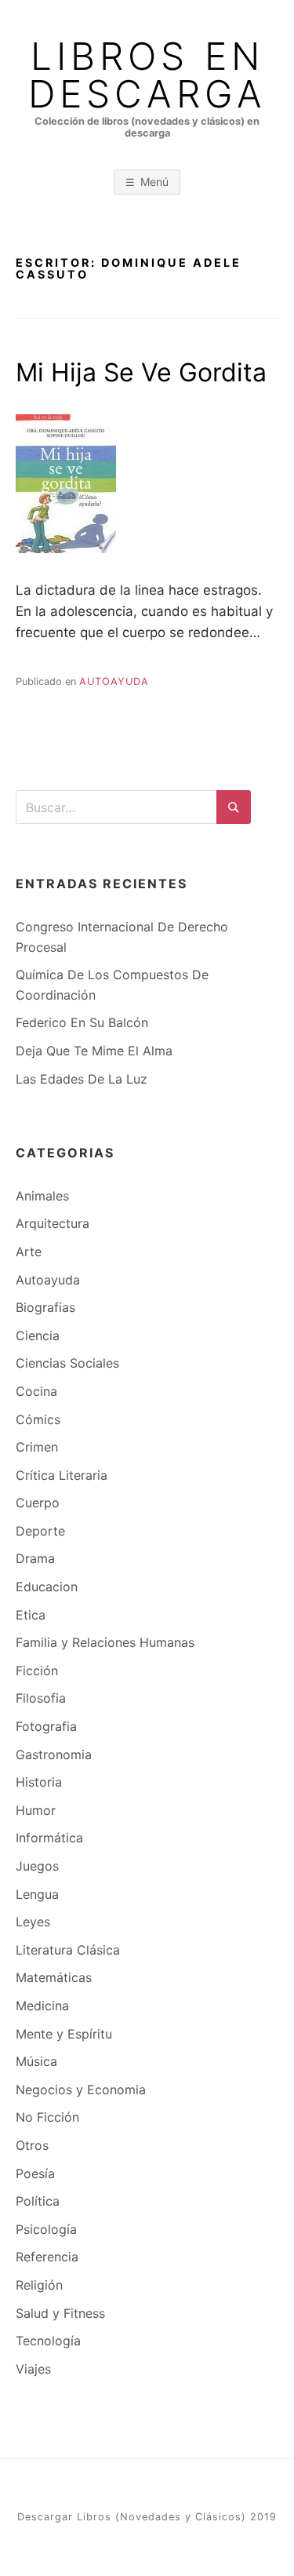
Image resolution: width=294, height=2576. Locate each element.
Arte (29, 1252)
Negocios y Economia (81, 2090)
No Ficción (47, 2117)
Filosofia (41, 1698)
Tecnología (48, 2341)
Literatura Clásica (68, 1950)
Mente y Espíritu (64, 2034)
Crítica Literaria (62, 1475)
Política (38, 2201)
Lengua (37, 1894)
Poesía (35, 2173)
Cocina (36, 1391)
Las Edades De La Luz (82, 1079)
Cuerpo (38, 1503)
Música (36, 2061)
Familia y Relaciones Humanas (105, 1642)
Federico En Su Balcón (82, 1022)
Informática (49, 1838)
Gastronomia (54, 1754)
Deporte (40, 1531)
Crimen (37, 1447)
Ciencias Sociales (67, 1363)
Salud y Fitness (60, 2313)
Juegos (37, 1866)
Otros (32, 2145)
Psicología (46, 2229)
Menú (154, 182)
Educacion (47, 1587)
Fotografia (46, 1726)
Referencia (47, 2257)
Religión (39, 2285)
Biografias (45, 1307)
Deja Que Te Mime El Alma (94, 1051)
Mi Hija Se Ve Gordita (141, 372)
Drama (35, 1558)
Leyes (33, 1922)
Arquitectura (53, 1223)
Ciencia (38, 1335)
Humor (36, 1810)
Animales (42, 1196)
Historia (39, 1782)
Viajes (33, 2369)
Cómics (38, 1419)
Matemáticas (54, 1977)
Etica (31, 1615)
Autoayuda (114, 681)
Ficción (37, 1671)
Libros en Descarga (147, 75)
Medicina (42, 2006)
